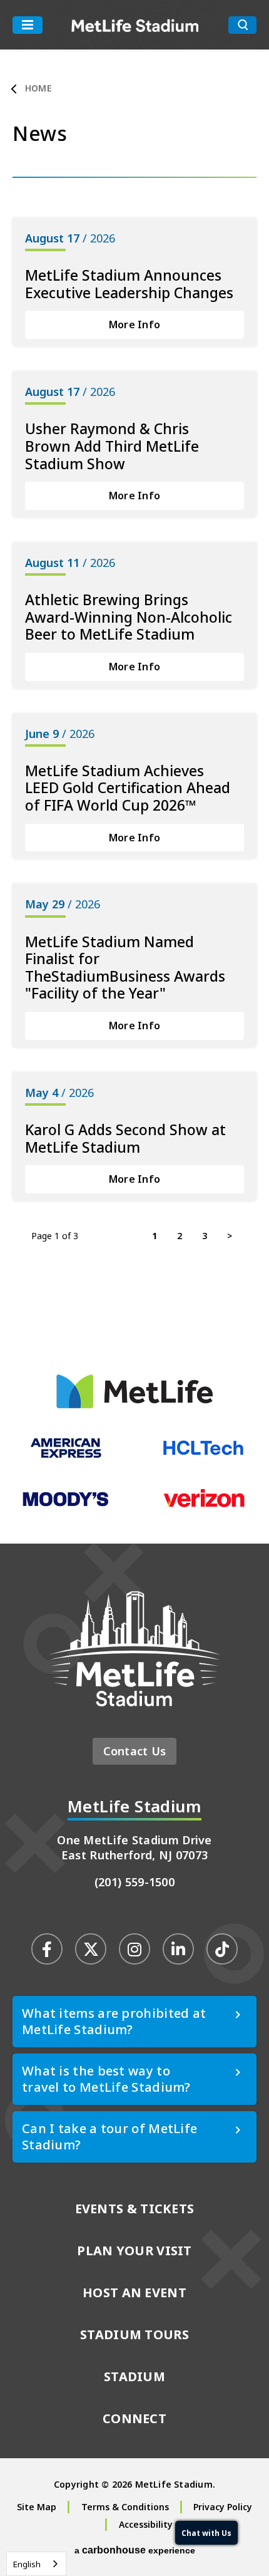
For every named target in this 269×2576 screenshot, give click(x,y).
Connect (134, 2418)
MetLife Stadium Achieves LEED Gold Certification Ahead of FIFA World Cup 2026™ (128, 788)
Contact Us (135, 1751)
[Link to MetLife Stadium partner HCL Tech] (203, 1454)
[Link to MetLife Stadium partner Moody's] (66, 1505)
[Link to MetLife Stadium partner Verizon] (203, 1505)
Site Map (37, 2507)
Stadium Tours (134, 2334)
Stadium (134, 2376)
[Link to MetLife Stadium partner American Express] (66, 1455)
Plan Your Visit (134, 2251)
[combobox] (36, 2564)
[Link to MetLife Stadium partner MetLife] (134, 1405)
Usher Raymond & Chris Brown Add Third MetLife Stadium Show (112, 446)
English (27, 2564)
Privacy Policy (223, 2507)
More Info (134, 325)
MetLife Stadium (135, 25)
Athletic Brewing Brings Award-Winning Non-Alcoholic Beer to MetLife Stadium (129, 617)
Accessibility (146, 2524)
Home (38, 88)
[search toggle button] (242, 25)
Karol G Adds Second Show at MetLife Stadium (125, 1138)
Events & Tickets (135, 2209)
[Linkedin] (178, 1949)
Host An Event (134, 2293)
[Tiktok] (222, 1949)
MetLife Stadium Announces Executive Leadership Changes (129, 284)
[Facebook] (47, 1949)
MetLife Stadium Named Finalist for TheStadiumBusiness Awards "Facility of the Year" (125, 968)
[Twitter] (91, 1949)
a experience (135, 2550)
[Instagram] (134, 1949)
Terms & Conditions (125, 2507)
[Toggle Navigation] (28, 25)
